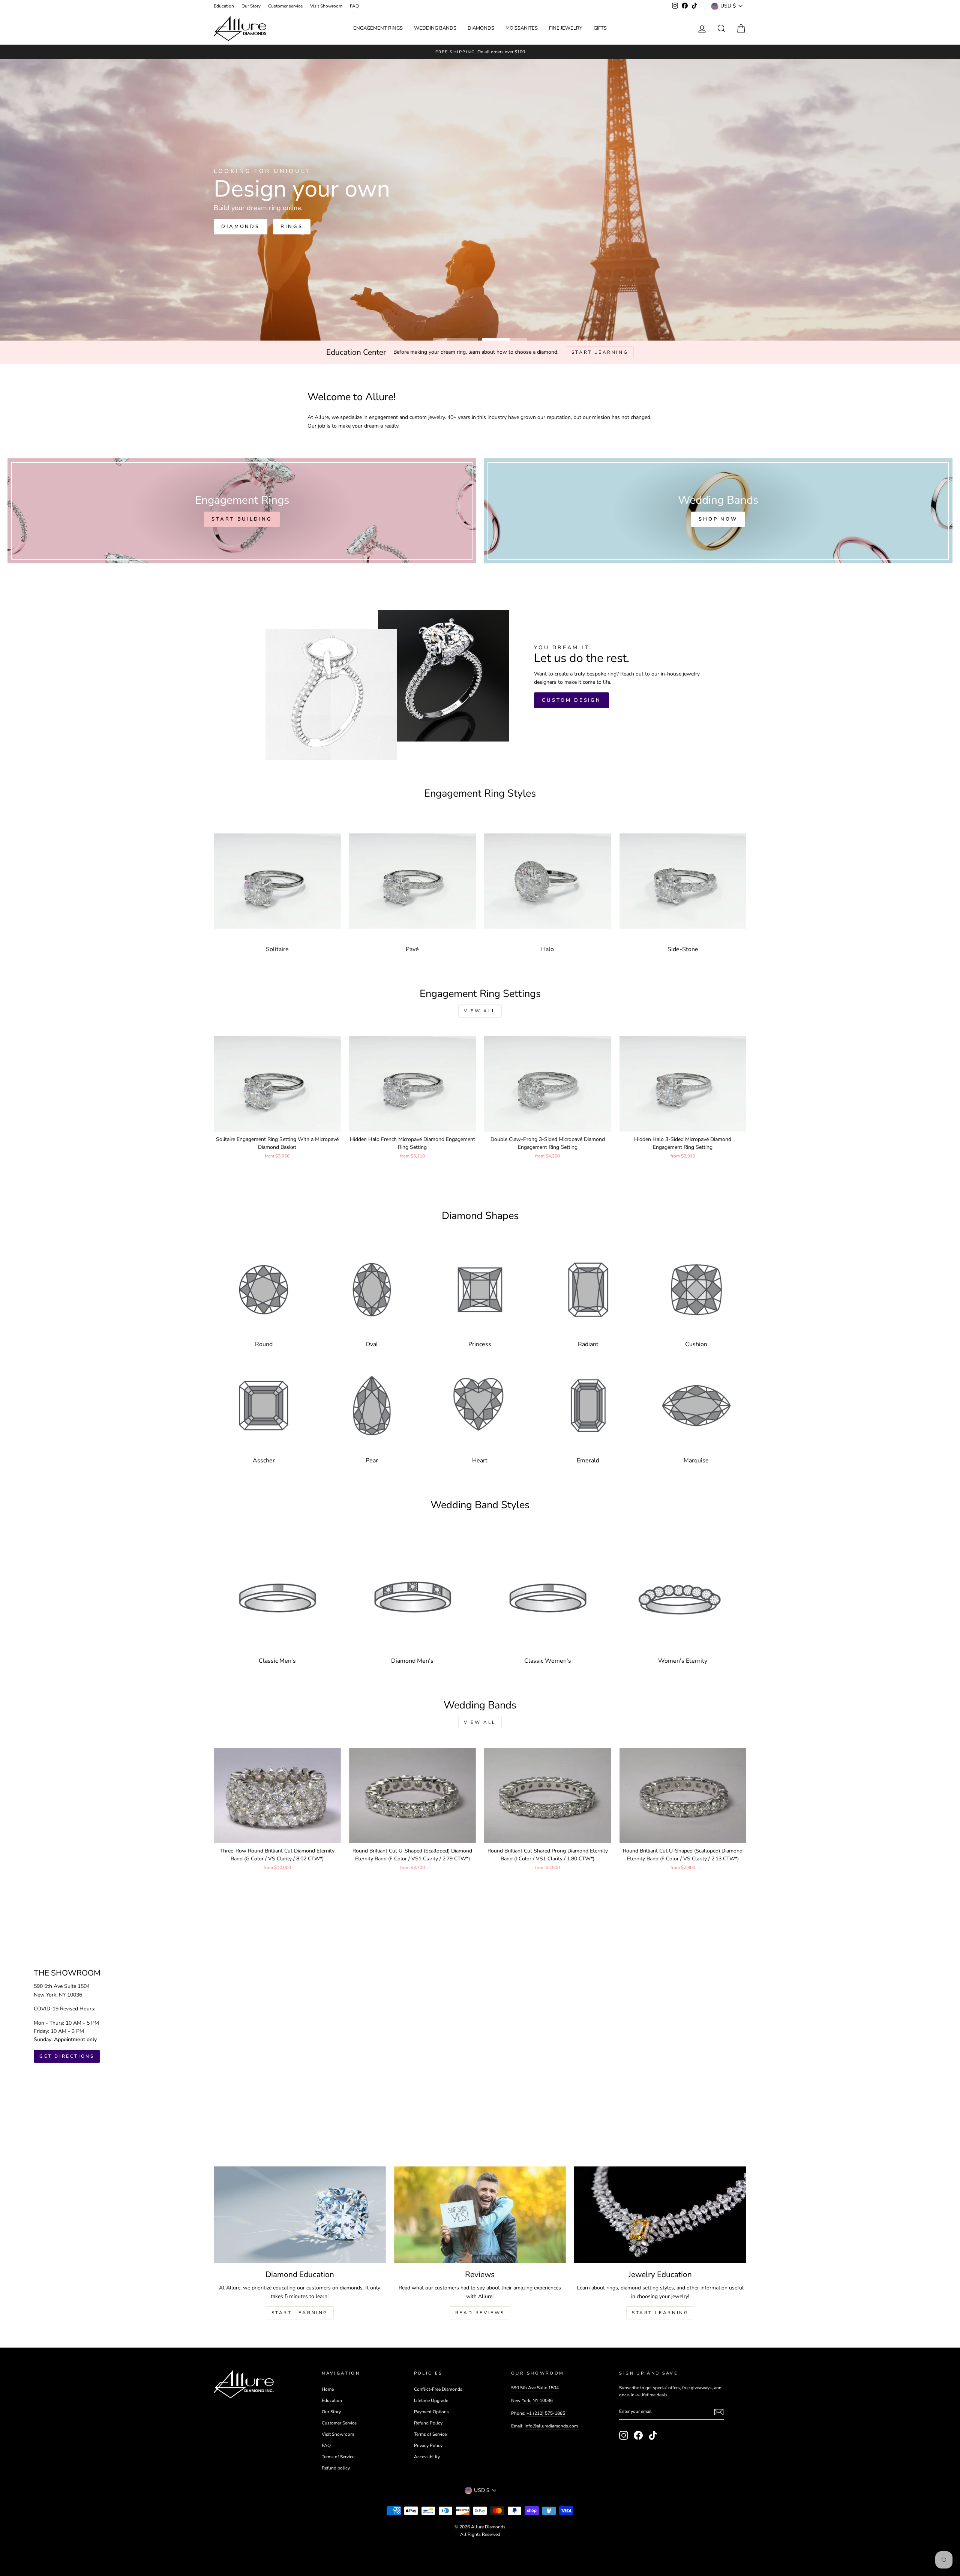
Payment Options (431, 2412)
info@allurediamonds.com (551, 2426)
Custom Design (571, 700)
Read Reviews (480, 2313)
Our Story (251, 6)
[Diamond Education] (300, 2215)
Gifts (600, 28)
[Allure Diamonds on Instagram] (624, 2435)
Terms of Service (338, 2457)
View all (480, 1011)
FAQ (354, 6)
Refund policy (336, 2468)
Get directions (67, 2056)
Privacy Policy (428, 2445)
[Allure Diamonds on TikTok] (653, 2435)
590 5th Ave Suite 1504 (535, 2388)
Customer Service (339, 2423)
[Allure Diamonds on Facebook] (638, 2435)
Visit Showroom (326, 6)
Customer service (285, 6)
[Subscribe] (719, 2412)
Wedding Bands (435, 28)
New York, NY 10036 (532, 2400)
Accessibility (427, 2457)
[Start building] (242, 511)
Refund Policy (428, 2423)
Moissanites (522, 28)
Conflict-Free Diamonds (438, 2389)
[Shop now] (718, 511)
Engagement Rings (378, 28)
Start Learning (300, 2313)
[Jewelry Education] (660, 2215)
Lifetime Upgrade (431, 2400)
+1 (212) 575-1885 (546, 2413)
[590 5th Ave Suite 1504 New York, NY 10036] (480, 2016)
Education (224, 6)
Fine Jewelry (566, 28)
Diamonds (481, 28)
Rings (232, 238)
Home (328, 2389)
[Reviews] (480, 2215)
